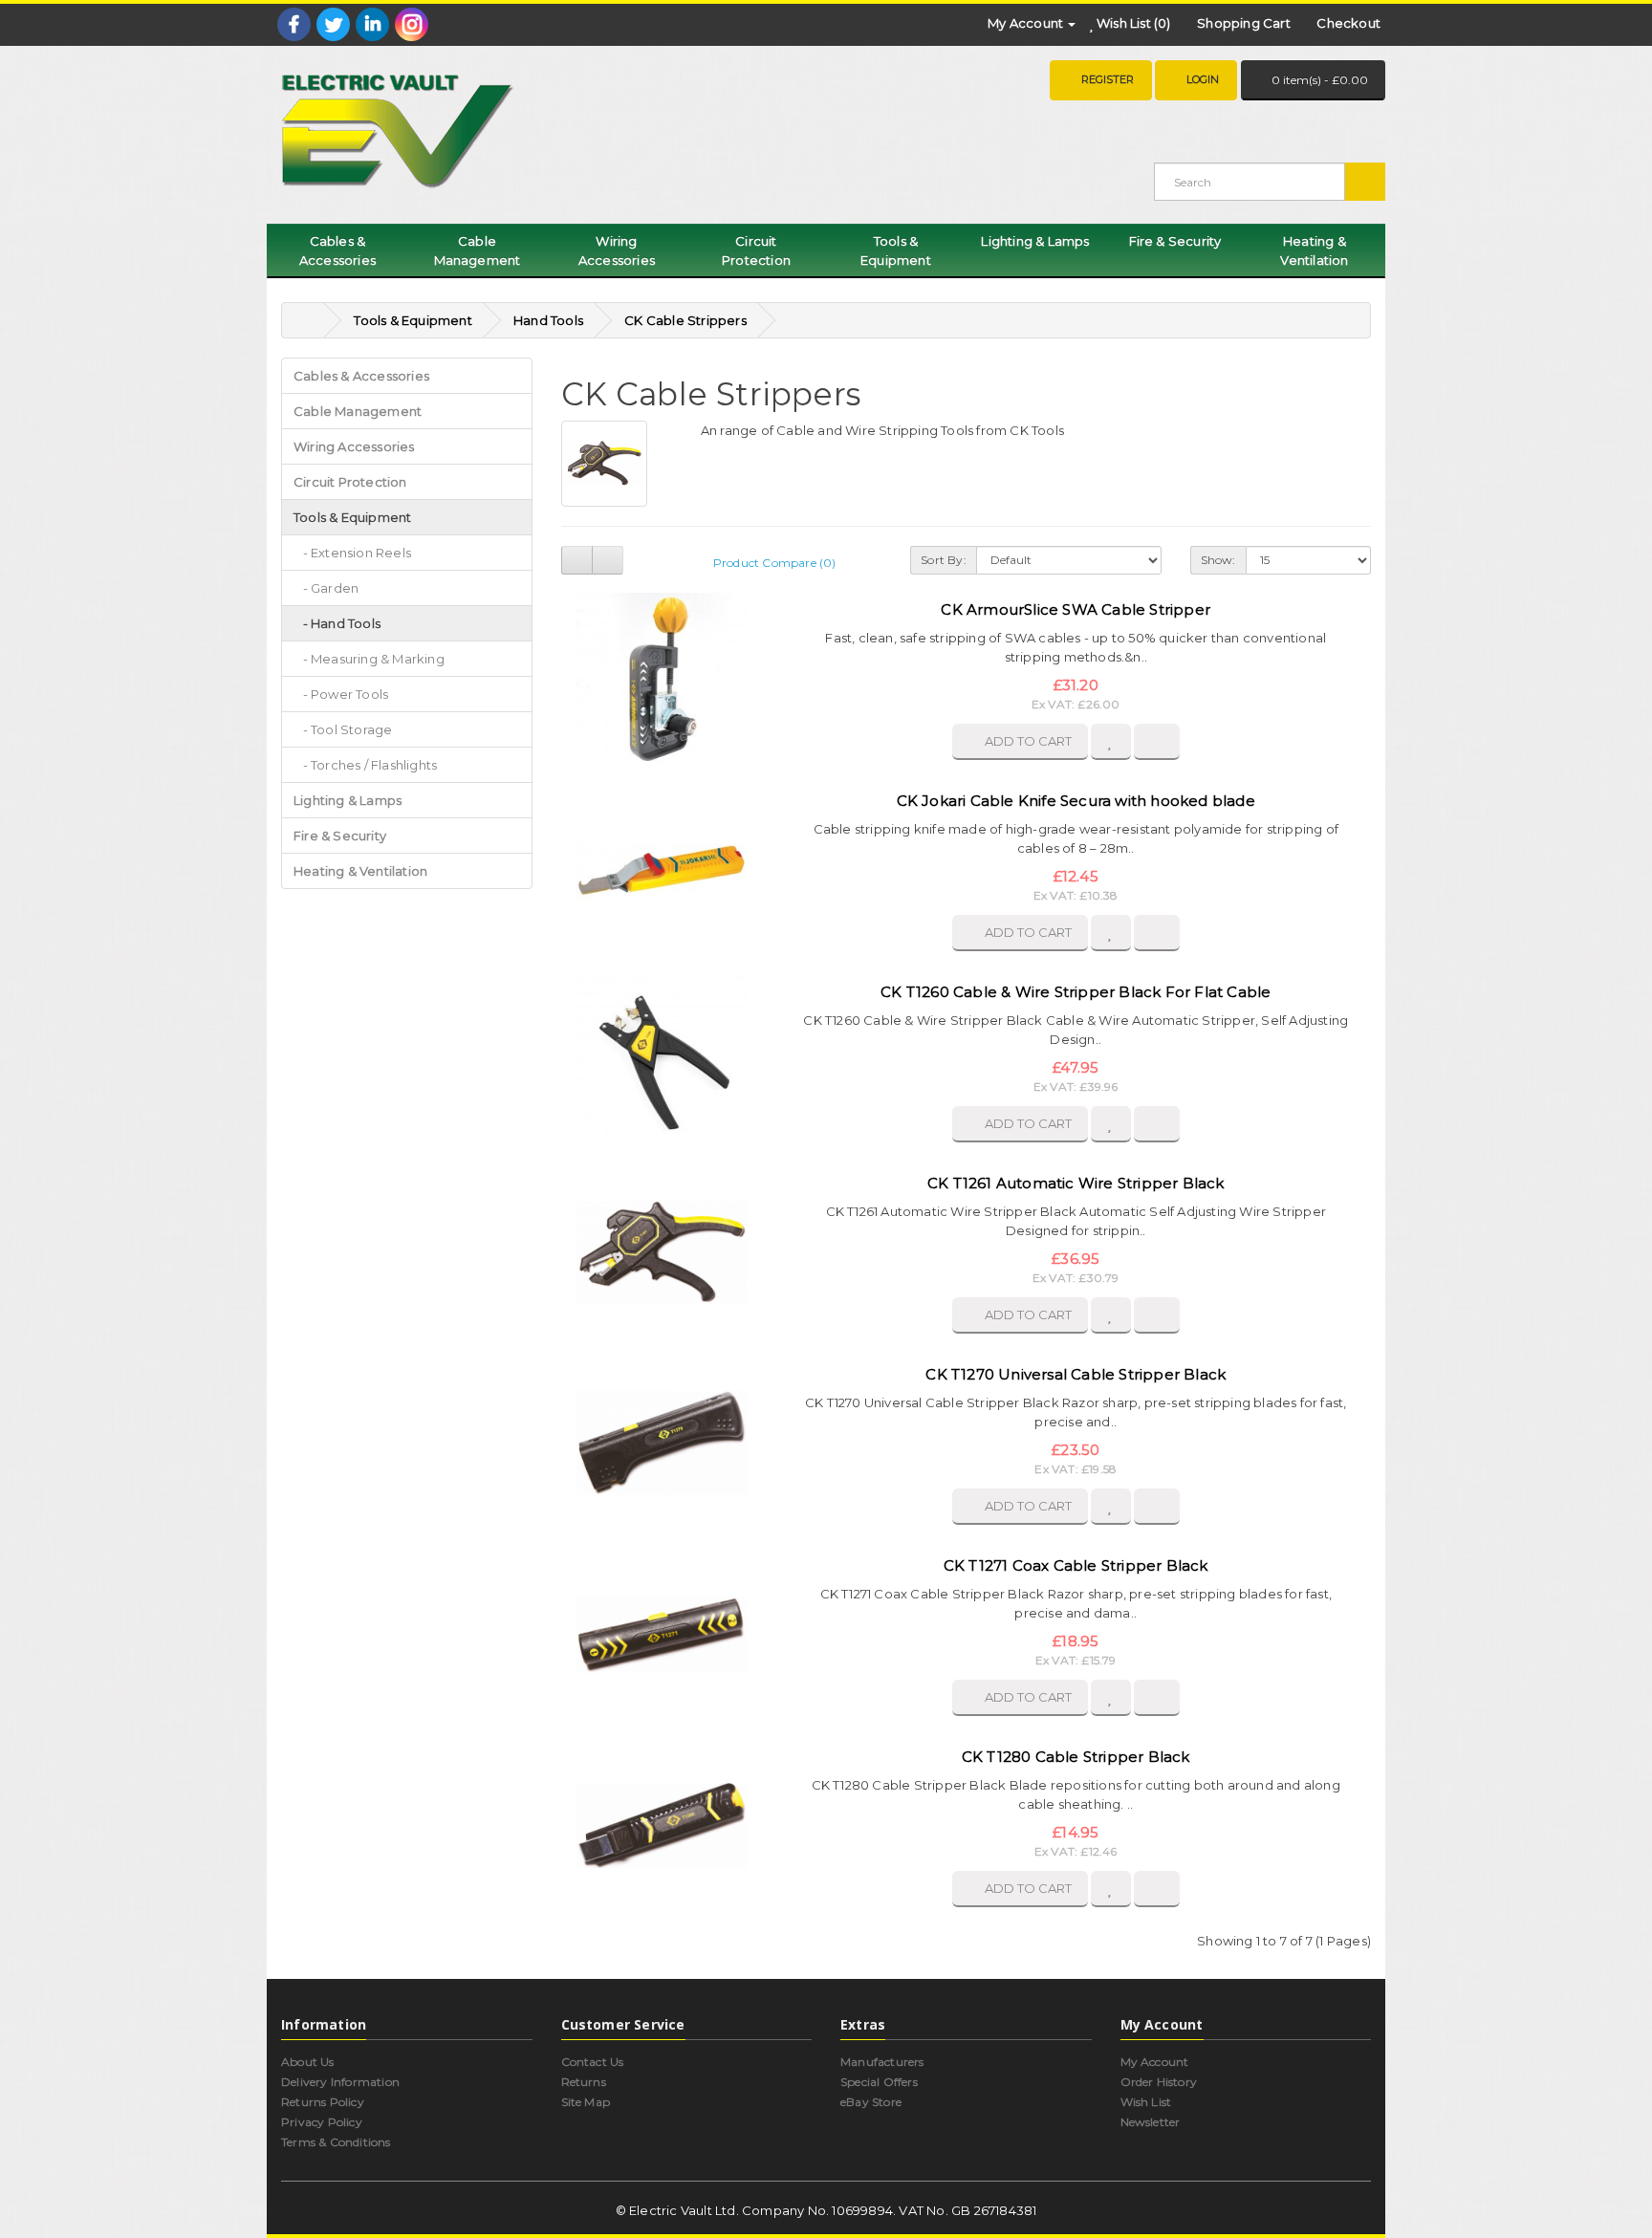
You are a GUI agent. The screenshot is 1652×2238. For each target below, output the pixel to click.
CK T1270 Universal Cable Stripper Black (1076, 1374)
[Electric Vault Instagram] (412, 24)
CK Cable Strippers (685, 320)
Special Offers (879, 2082)
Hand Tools (548, 320)
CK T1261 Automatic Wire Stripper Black (1076, 1183)
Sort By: (944, 560)
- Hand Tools (337, 623)
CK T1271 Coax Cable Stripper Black (1076, 1565)
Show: (1218, 560)
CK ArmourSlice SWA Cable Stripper (1076, 609)
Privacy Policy (322, 2122)
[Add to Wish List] (1111, 742)
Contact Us (593, 2062)
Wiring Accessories (617, 250)
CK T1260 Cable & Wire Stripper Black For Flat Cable (1076, 992)
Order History (1159, 2082)
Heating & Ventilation (1314, 250)
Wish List (1146, 2102)
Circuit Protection (756, 250)
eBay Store (871, 2102)
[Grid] (608, 560)
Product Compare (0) (775, 563)
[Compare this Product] (1157, 742)
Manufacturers (882, 2062)
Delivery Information (340, 2082)
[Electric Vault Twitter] (333, 24)
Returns (584, 2082)
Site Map (586, 2102)
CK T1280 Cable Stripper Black (1076, 1757)
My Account (1155, 2062)
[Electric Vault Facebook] (294, 24)
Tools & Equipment (896, 250)
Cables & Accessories (337, 250)
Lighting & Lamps (1035, 241)
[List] (577, 560)
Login (1203, 79)
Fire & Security (1175, 241)
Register (1108, 79)
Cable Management (478, 250)
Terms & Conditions (336, 2142)
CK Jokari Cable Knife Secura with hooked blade (1076, 801)
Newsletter (1151, 2122)
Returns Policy (323, 2102)
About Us (308, 2062)
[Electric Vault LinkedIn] (372, 24)
